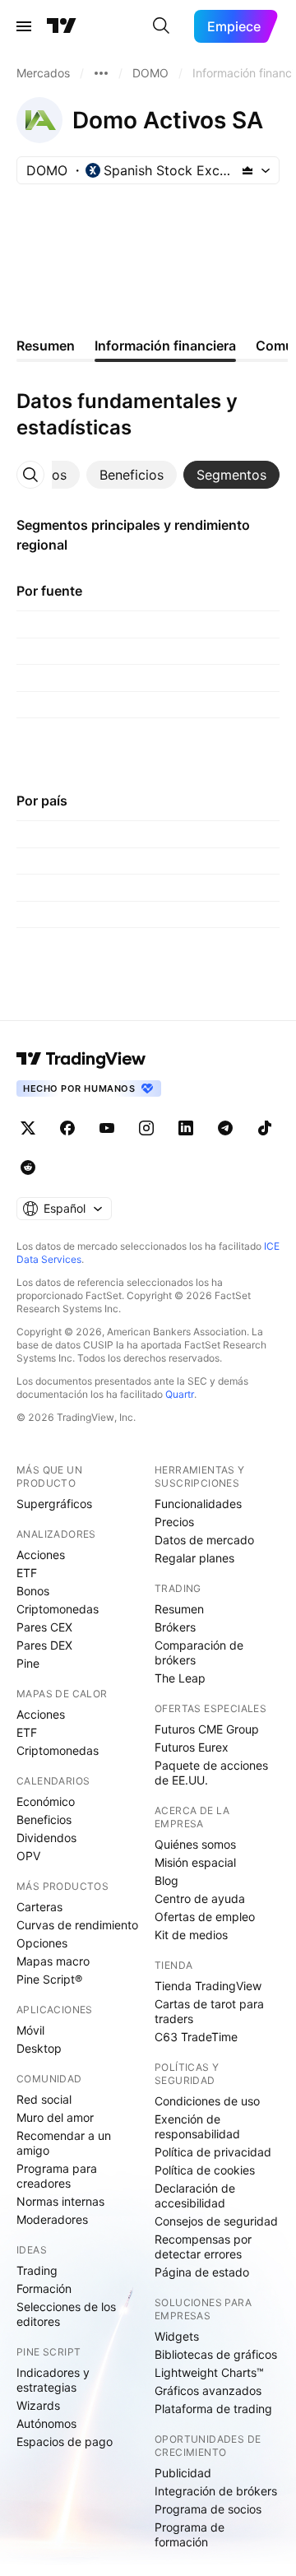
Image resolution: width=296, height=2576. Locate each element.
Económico (46, 1801)
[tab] (132, 475)
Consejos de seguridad (216, 2221)
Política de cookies (205, 2170)
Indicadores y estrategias (53, 2380)
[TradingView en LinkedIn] (186, 1128)
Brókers (175, 1627)
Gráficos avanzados (208, 2390)
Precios (174, 1522)
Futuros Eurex (192, 1747)
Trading (37, 2270)
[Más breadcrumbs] (101, 73)
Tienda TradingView (208, 1986)
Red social (44, 2099)
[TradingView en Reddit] (28, 1167)
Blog (166, 1880)
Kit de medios (191, 1935)
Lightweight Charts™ (209, 2372)
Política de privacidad (213, 2152)
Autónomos (46, 2423)
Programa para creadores (57, 2176)
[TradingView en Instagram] (146, 1128)
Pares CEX (44, 1627)
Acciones (41, 1555)
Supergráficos (54, 1504)
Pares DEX (44, 1645)
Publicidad (183, 2473)
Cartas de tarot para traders (209, 2011)
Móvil (30, 2030)
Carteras (39, 1907)
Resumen (179, 1609)
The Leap (180, 1678)
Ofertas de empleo (205, 1917)
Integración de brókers (216, 2491)
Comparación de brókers (199, 1652)
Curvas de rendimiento (77, 1925)
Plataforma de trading (213, 2409)
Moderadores (52, 2219)
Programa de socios (208, 2509)
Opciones (42, 1943)
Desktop (39, 2048)
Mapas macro (53, 1961)
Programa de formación (190, 2534)
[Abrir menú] (24, 26)
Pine (28, 1663)
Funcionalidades (198, 1504)
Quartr (180, 1394)
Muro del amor (55, 2117)
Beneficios (44, 1819)
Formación (44, 2288)
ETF (27, 1573)
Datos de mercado (204, 1540)
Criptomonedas (58, 1609)
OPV (28, 1856)
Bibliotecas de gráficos (216, 2354)
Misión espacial (195, 1862)
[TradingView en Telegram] (225, 1128)
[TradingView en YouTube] (107, 1128)
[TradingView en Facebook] (67, 1128)
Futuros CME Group (207, 1729)
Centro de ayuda (200, 1898)
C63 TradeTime (196, 2037)
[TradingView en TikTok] (265, 1128)
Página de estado (202, 2272)
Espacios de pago (65, 2441)
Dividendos (46, 1838)
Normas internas (60, 2201)
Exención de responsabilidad (197, 2126)
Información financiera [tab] (165, 346)
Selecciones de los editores (66, 2314)
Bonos (33, 1591)
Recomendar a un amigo (64, 2143)
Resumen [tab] (46, 346)
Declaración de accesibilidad (195, 2195)
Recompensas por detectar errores (203, 2246)
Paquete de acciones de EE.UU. (211, 1773)
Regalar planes (194, 1558)
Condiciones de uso (207, 2101)
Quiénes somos (195, 1844)
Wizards (38, 2405)
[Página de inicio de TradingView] (62, 26)
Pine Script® (49, 1979)
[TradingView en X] (28, 1128)
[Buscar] (161, 26)
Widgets (177, 2336)
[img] (247, 170)
